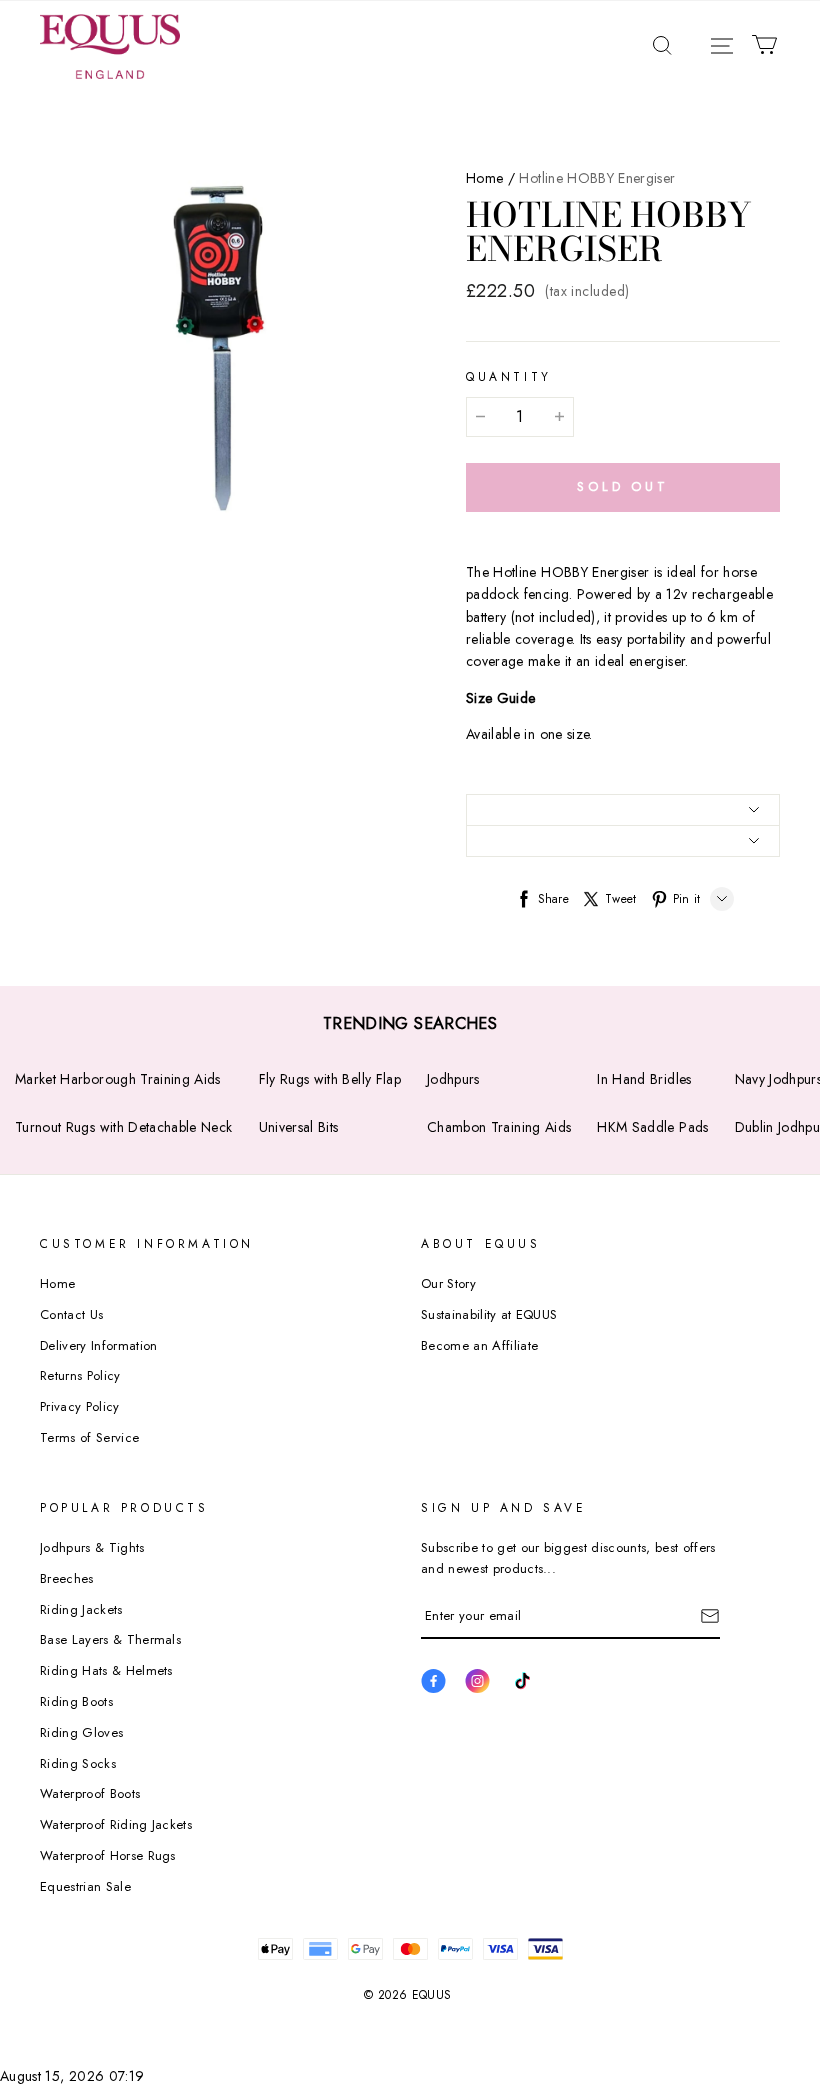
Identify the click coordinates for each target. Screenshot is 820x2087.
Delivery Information (99, 1345)
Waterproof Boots (90, 1793)
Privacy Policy (80, 1406)
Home (484, 178)
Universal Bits (299, 1127)
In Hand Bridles (644, 1079)
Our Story (448, 1283)
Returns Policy (80, 1375)
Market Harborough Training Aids (118, 1079)
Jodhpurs (453, 1079)
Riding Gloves (81, 1732)
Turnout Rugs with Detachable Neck (124, 1127)
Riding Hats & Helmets (106, 1670)
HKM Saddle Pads (652, 1127)
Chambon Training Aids (499, 1127)
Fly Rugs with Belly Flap (330, 1079)
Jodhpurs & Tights (92, 1547)
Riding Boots (76, 1701)
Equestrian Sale (85, 1886)
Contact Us (71, 1314)
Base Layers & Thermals (110, 1639)
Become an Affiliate (479, 1345)
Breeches (67, 1578)
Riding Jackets (81, 1609)
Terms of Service (89, 1437)
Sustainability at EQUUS (489, 1314)
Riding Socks (78, 1763)
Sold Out (623, 486)
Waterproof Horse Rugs (108, 1855)
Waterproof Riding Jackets (116, 1824)
